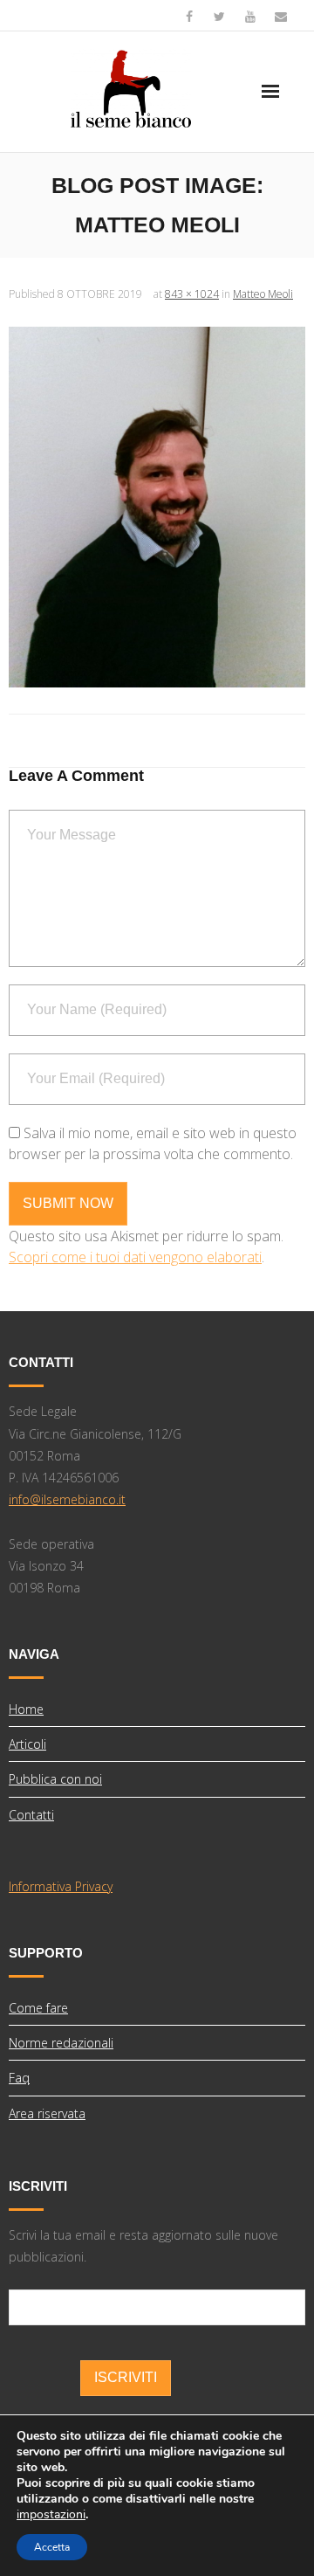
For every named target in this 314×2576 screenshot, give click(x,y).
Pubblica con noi (55, 1779)
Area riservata (47, 2113)
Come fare (38, 2008)
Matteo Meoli (263, 294)
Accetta (52, 2547)
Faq (19, 2078)
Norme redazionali (61, 2043)
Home (26, 1709)
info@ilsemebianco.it (67, 1499)
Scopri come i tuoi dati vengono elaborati (135, 1257)
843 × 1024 (192, 294)
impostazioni (51, 2515)
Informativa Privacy (61, 1886)
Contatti (31, 1815)
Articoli (27, 1744)
